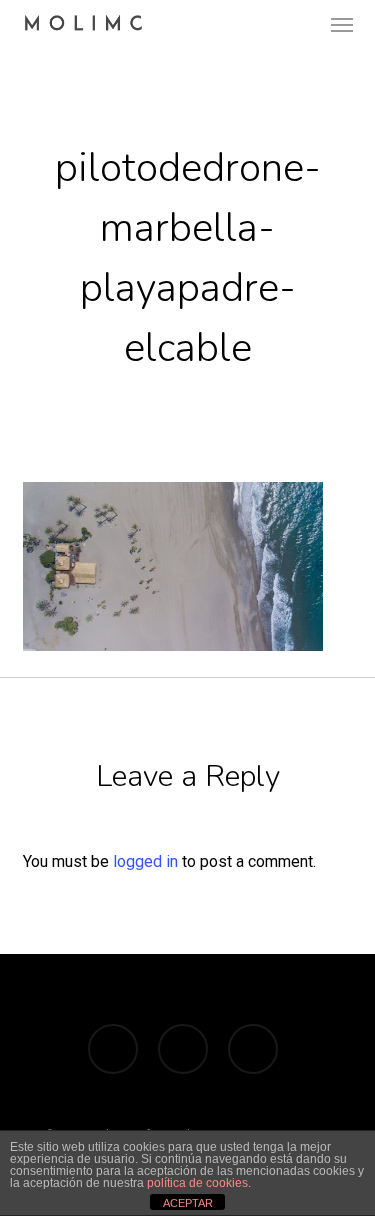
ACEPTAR (188, 1203)
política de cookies (197, 1183)
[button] (342, 24)
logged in (145, 861)
